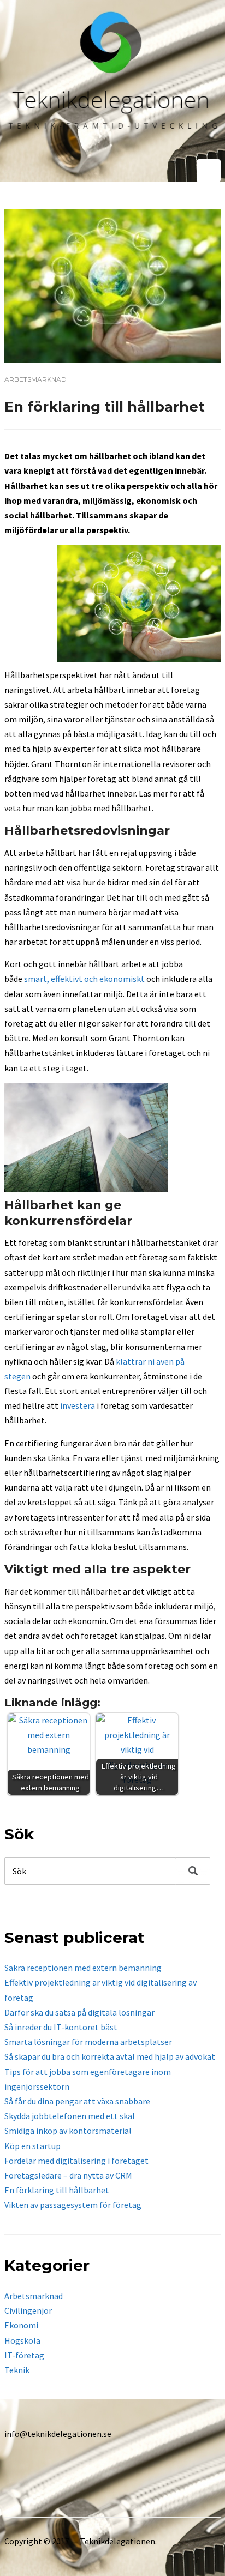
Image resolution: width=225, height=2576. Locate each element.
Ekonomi (21, 2325)
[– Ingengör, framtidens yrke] (112, 80)
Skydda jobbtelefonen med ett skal (70, 2116)
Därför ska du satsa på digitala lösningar (79, 2012)
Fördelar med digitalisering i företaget (76, 2161)
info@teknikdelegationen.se (58, 2434)
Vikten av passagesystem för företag (73, 2205)
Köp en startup (32, 2146)
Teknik (17, 2370)
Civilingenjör (28, 2310)
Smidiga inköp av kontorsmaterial (68, 2131)
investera (78, 1405)
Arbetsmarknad (35, 379)
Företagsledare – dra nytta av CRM (68, 2175)
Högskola (22, 2340)
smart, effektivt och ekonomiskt (84, 979)
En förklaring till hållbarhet (57, 2190)
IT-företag (24, 2355)
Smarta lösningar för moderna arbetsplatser (88, 2042)
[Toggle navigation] (209, 171)
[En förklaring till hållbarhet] (112, 285)
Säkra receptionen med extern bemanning (83, 1968)
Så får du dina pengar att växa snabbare (77, 2101)
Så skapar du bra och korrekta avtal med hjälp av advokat (110, 2056)
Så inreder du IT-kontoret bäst (61, 2027)
